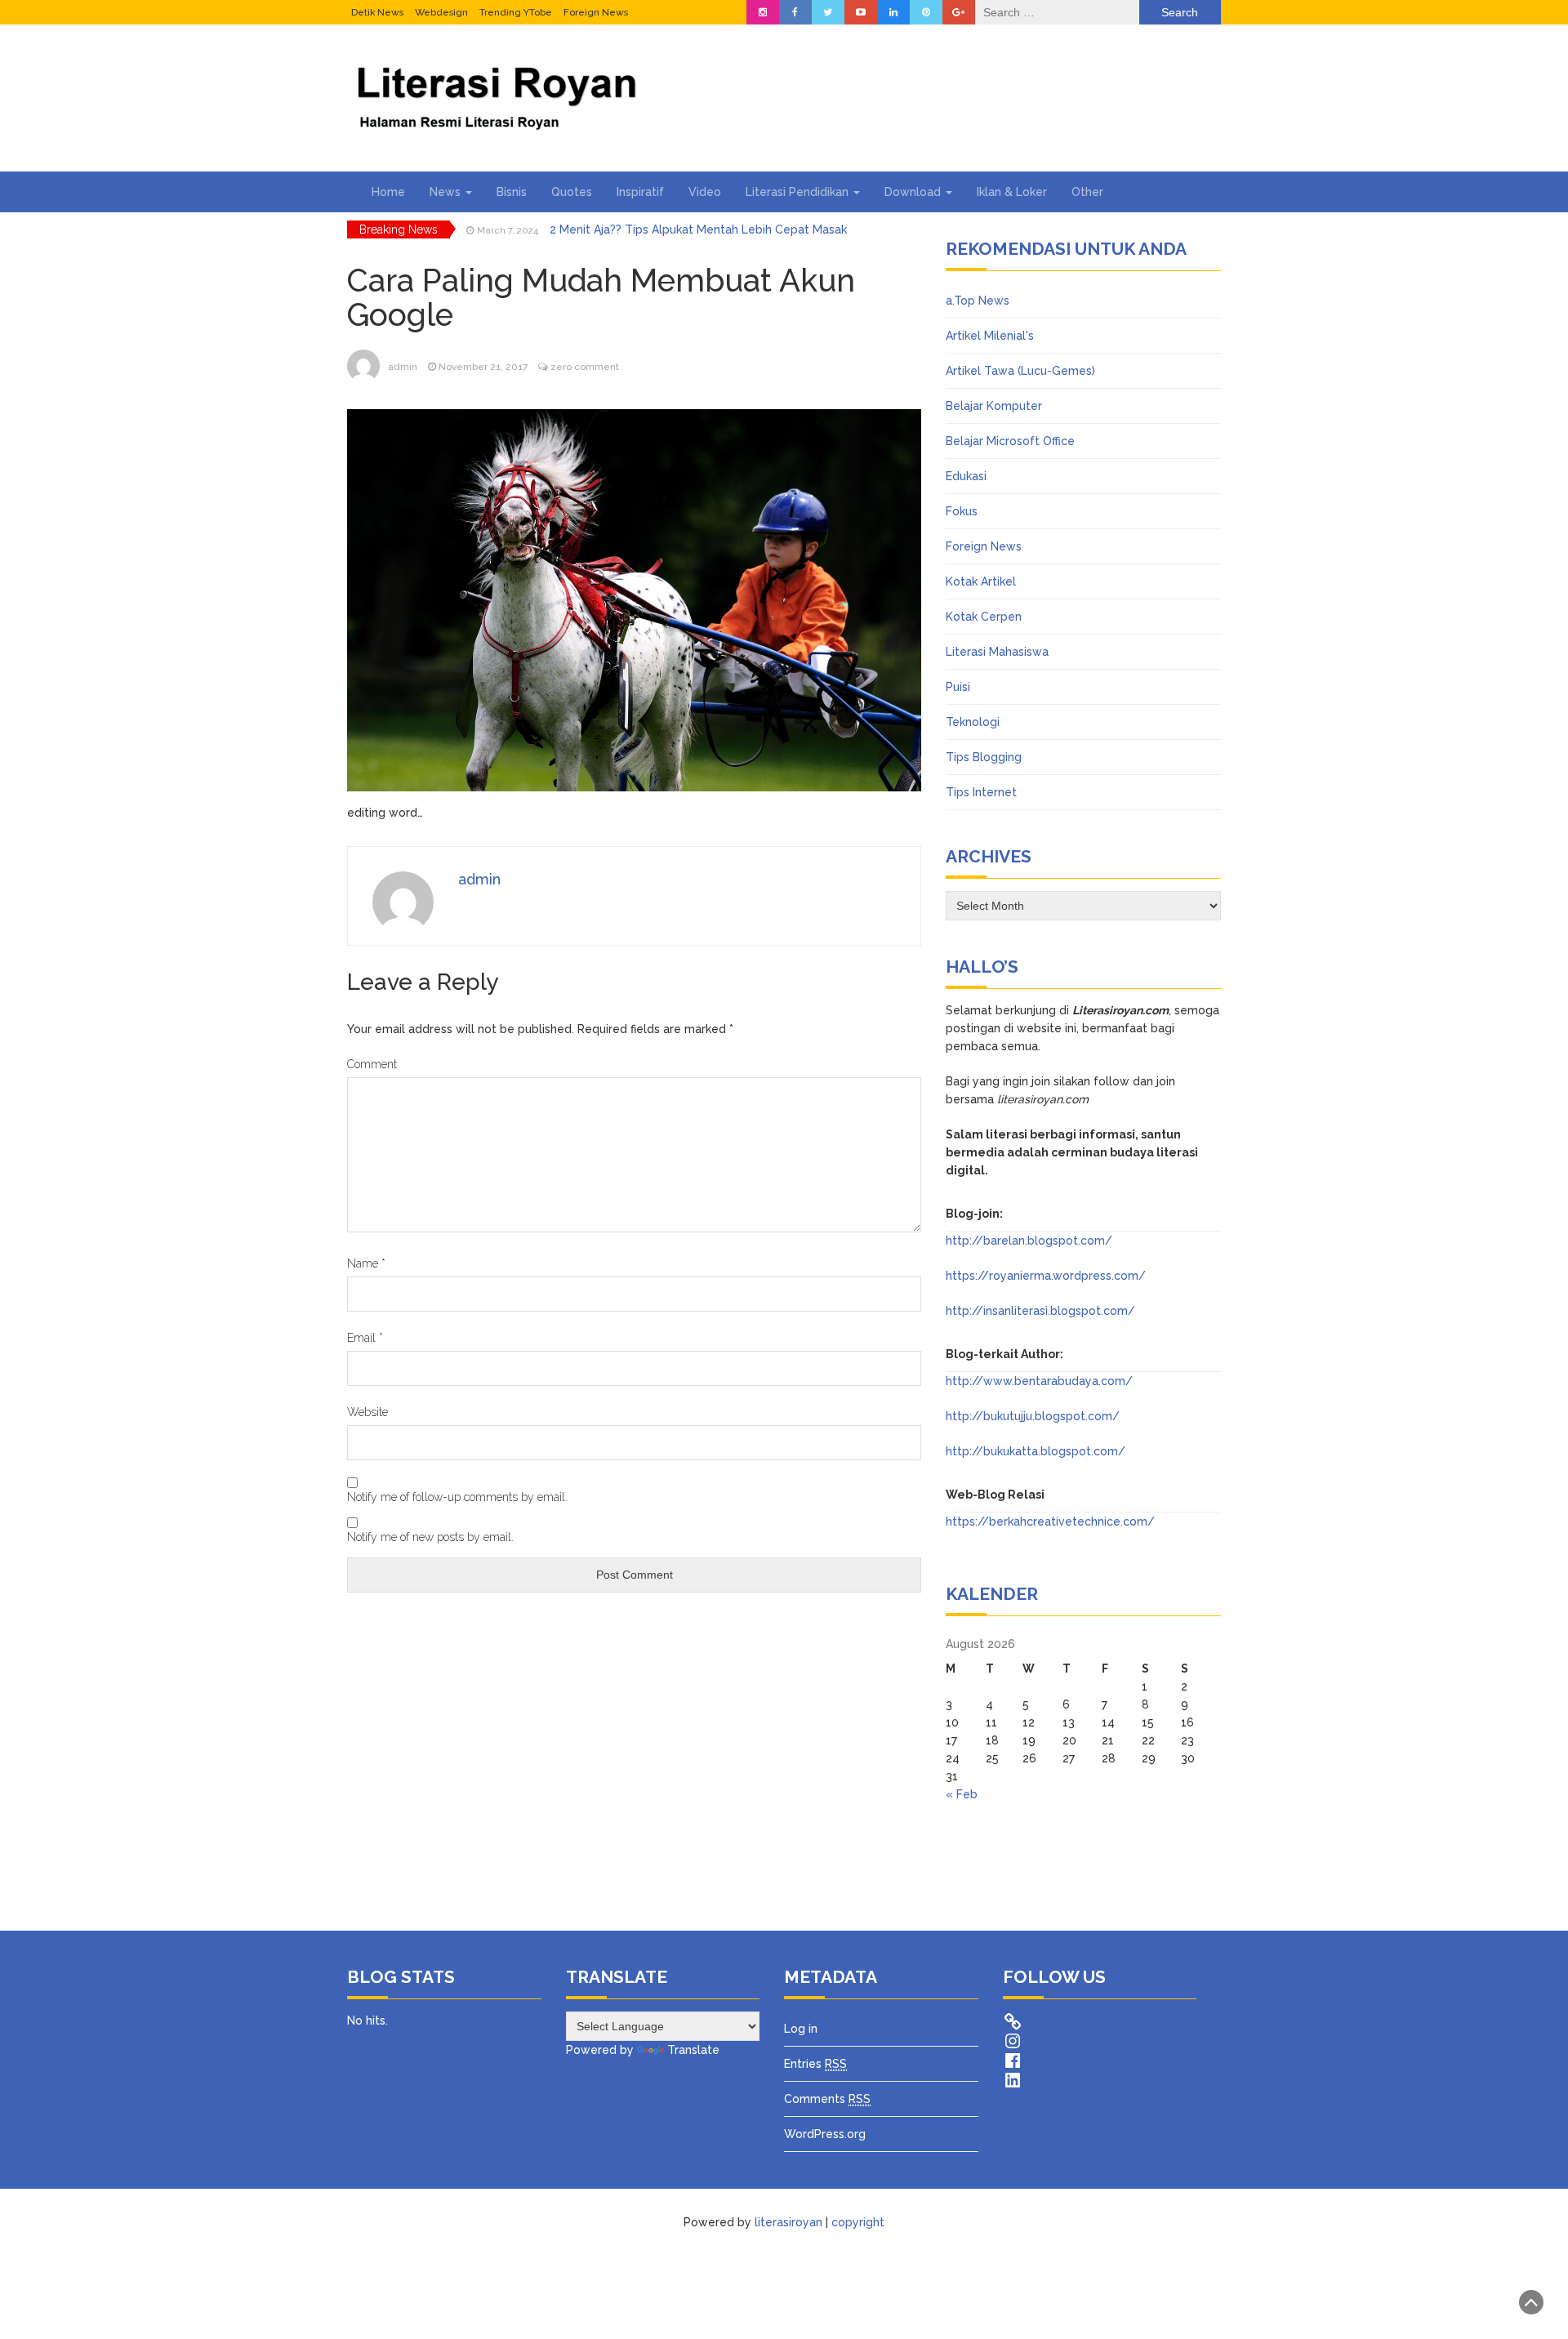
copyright (858, 2222)
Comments (827, 2099)
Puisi (958, 687)
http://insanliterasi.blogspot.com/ (1040, 1311)
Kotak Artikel (981, 581)
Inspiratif (640, 192)
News (447, 192)
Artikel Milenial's (990, 336)
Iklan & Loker (1012, 192)
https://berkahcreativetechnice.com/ (1050, 1521)
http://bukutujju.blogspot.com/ (1033, 1416)
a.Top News (978, 301)
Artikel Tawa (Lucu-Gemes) (1020, 371)
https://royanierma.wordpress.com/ (1046, 1276)
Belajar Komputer (994, 406)
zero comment (585, 367)
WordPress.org (825, 2134)
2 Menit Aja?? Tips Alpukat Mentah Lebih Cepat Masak (698, 229)
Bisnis (512, 192)
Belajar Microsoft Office (1010, 441)
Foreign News (596, 12)
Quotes (572, 192)
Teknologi (973, 722)
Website (367, 1412)
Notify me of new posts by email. (430, 1537)
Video (705, 192)
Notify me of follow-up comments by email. (457, 1497)
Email (365, 1338)
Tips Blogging (984, 757)
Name (366, 1263)
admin (403, 367)
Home (388, 192)
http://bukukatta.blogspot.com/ (1036, 1451)
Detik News (377, 12)
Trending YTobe (516, 12)
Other (1087, 192)
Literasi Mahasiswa (997, 652)
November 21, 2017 (483, 367)
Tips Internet (981, 792)
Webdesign (441, 12)
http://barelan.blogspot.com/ (1029, 1241)
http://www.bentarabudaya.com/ (1039, 1381)
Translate (693, 2050)
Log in (801, 2029)
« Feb (962, 1794)
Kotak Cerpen (984, 617)
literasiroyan (788, 2222)
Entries (815, 2064)
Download (914, 192)
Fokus (962, 511)
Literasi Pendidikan (799, 192)
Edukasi (966, 476)
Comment (372, 1064)
